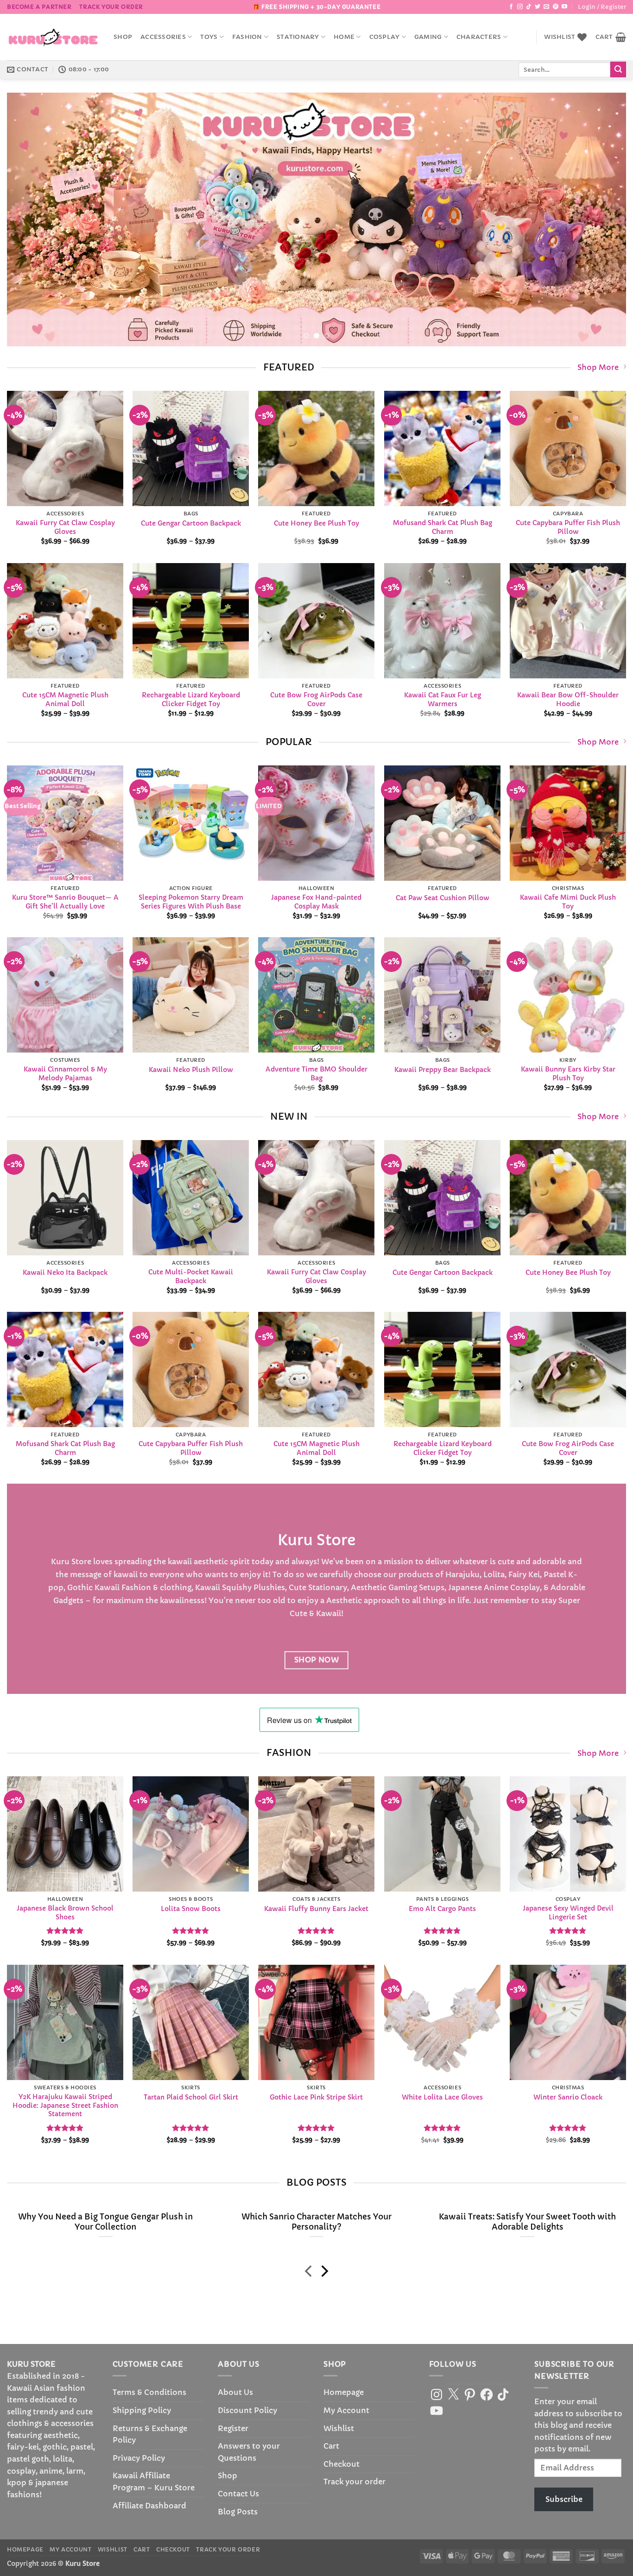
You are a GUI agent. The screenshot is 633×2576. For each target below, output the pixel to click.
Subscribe (564, 2499)
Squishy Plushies (253, 1587)
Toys (209, 37)
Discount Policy (247, 2410)
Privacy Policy (139, 2458)
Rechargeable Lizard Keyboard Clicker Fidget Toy (191, 699)
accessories (163, 37)
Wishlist (339, 2428)
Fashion (247, 37)
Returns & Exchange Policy (150, 2434)
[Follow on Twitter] (538, 7)
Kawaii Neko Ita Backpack (65, 1272)
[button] (602, 7)
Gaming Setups (416, 1587)
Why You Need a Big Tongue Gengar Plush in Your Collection (105, 2222)
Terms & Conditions (149, 2392)
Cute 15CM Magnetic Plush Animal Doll (65, 699)
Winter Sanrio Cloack (568, 2097)
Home (344, 37)
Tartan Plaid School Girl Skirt (191, 2097)
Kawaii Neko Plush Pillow (191, 1070)
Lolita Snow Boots (191, 1909)
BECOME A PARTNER (39, 7)
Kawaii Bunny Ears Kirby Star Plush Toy (568, 1074)
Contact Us (238, 2494)
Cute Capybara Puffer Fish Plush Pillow (568, 527)
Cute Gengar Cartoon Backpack (191, 523)
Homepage (344, 2392)
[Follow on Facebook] (511, 7)
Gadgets (68, 1600)
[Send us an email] (546, 7)
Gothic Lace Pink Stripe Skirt (316, 2097)
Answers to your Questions (249, 2452)
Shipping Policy (142, 2410)
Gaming (428, 37)
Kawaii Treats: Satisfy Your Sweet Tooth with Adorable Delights (527, 2222)
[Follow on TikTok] (529, 7)
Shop (123, 37)
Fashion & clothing (156, 1587)
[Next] (602, 220)
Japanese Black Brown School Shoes (65, 1913)
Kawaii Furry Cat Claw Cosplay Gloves (65, 527)
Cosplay (385, 37)
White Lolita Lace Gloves (442, 2097)
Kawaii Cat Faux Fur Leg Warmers (442, 699)
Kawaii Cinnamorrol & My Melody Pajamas (65, 1074)
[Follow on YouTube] (564, 7)
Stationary (298, 37)
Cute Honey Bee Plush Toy (316, 523)
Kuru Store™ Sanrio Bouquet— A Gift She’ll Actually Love (65, 902)
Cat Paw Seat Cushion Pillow (442, 898)
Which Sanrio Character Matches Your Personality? (316, 2222)
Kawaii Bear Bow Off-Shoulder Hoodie (568, 699)
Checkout (342, 2464)
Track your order (111, 7)
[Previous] (31, 220)
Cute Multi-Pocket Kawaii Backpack (191, 1276)
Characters (479, 37)
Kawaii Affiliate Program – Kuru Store (154, 2482)
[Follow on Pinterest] (556, 7)
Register (233, 2428)
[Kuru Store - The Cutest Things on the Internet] (53, 37)
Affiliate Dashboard (149, 2506)
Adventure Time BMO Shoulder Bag (316, 1074)
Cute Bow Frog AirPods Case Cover (316, 699)
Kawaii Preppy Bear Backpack (442, 1070)
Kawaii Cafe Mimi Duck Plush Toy (568, 902)
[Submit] (618, 69)
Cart (331, 2446)
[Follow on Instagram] (520, 7)
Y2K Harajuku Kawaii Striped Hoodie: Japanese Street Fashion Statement (65, 2105)
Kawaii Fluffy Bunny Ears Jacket (316, 1909)
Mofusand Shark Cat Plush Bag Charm (442, 527)
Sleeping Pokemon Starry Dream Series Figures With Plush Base (191, 902)
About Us (235, 2392)
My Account (346, 2410)
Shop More (598, 367)
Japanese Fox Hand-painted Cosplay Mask (316, 902)
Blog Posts (238, 2512)
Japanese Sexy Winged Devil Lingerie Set (568, 1913)
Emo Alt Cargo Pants (442, 1909)
